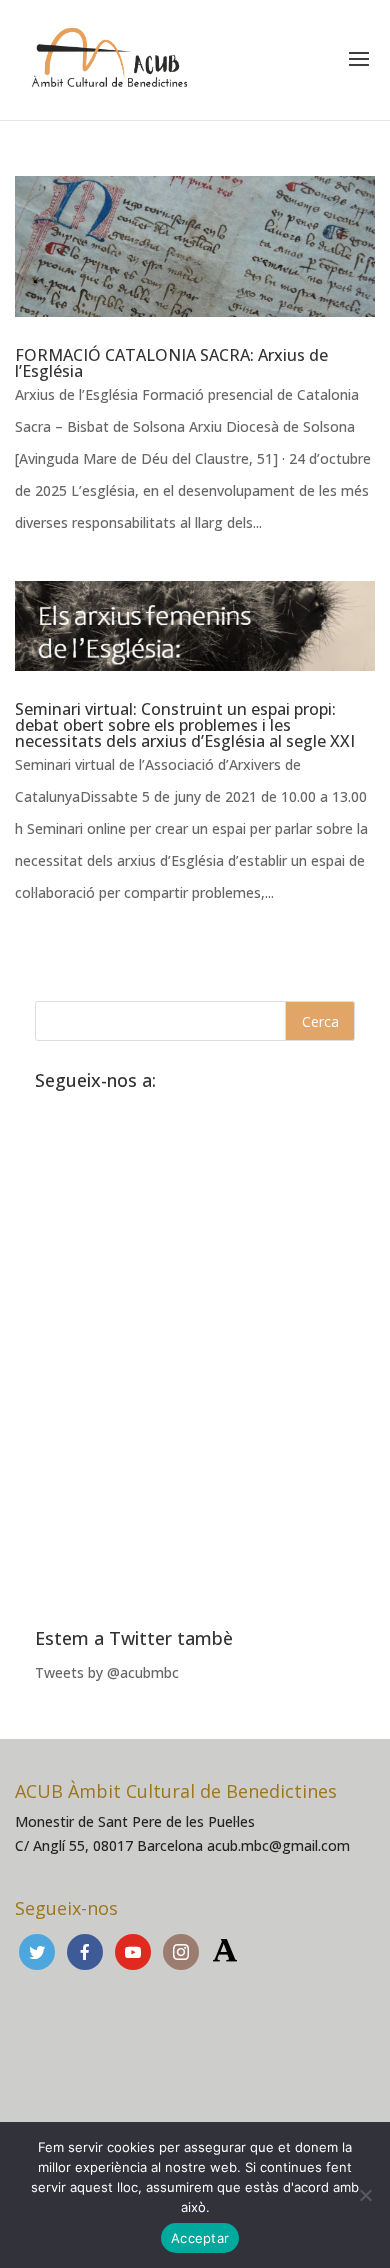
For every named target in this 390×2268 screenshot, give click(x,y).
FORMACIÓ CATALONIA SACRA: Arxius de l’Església (171, 363)
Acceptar (200, 2238)
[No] (365, 2195)
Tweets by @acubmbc (107, 1672)
